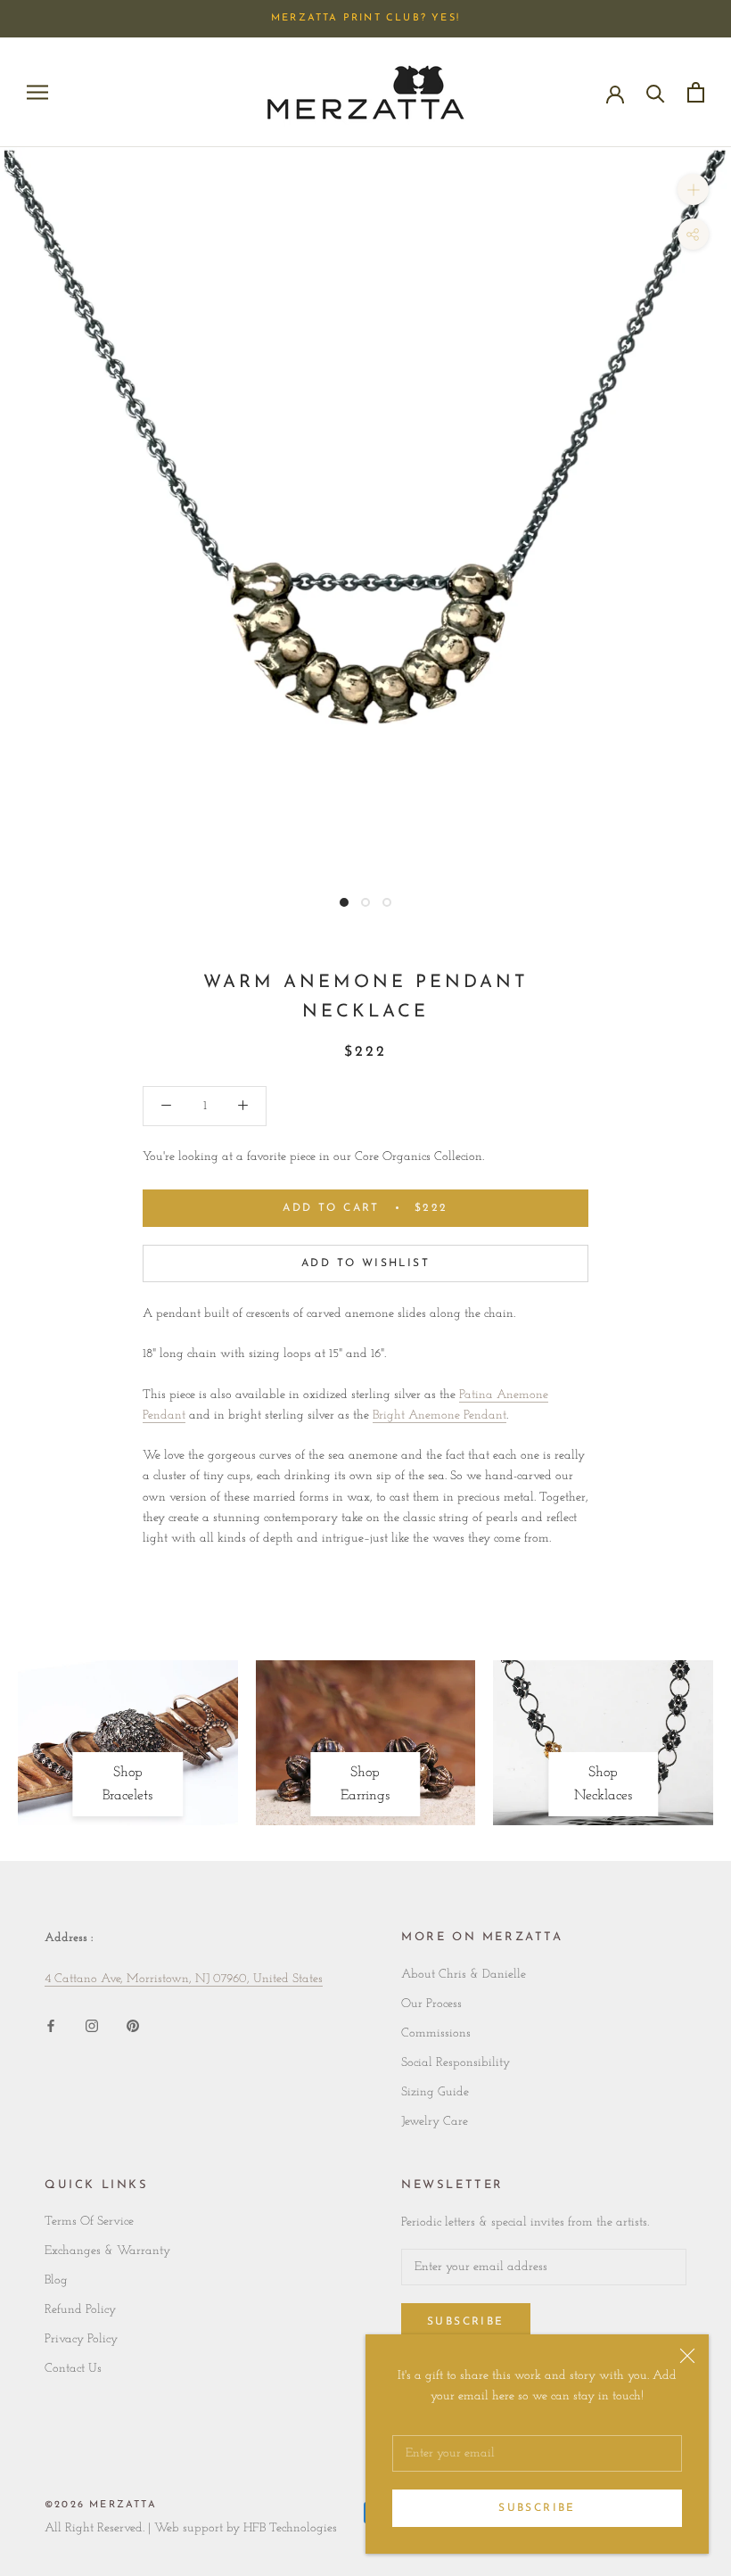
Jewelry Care (435, 2122)
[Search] (656, 92)
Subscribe (537, 2508)
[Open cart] (696, 92)
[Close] (687, 2356)
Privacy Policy (81, 2339)
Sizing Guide (435, 2092)
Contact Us (73, 2369)
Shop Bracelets (127, 1784)
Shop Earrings (365, 1784)
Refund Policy (80, 2310)
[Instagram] (92, 2025)
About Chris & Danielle (464, 1975)
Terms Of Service (89, 2222)
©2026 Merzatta (101, 2505)
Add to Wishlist (365, 1263)
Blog (56, 2280)
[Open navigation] (37, 92)
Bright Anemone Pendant (439, 1416)
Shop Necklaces (603, 1784)
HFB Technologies (290, 2528)
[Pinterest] (133, 2025)
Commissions (436, 2033)
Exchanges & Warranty (107, 2251)
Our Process (431, 2004)
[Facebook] (51, 2025)
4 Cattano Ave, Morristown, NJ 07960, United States (184, 1979)
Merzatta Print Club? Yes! (365, 18)
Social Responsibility (456, 2063)
